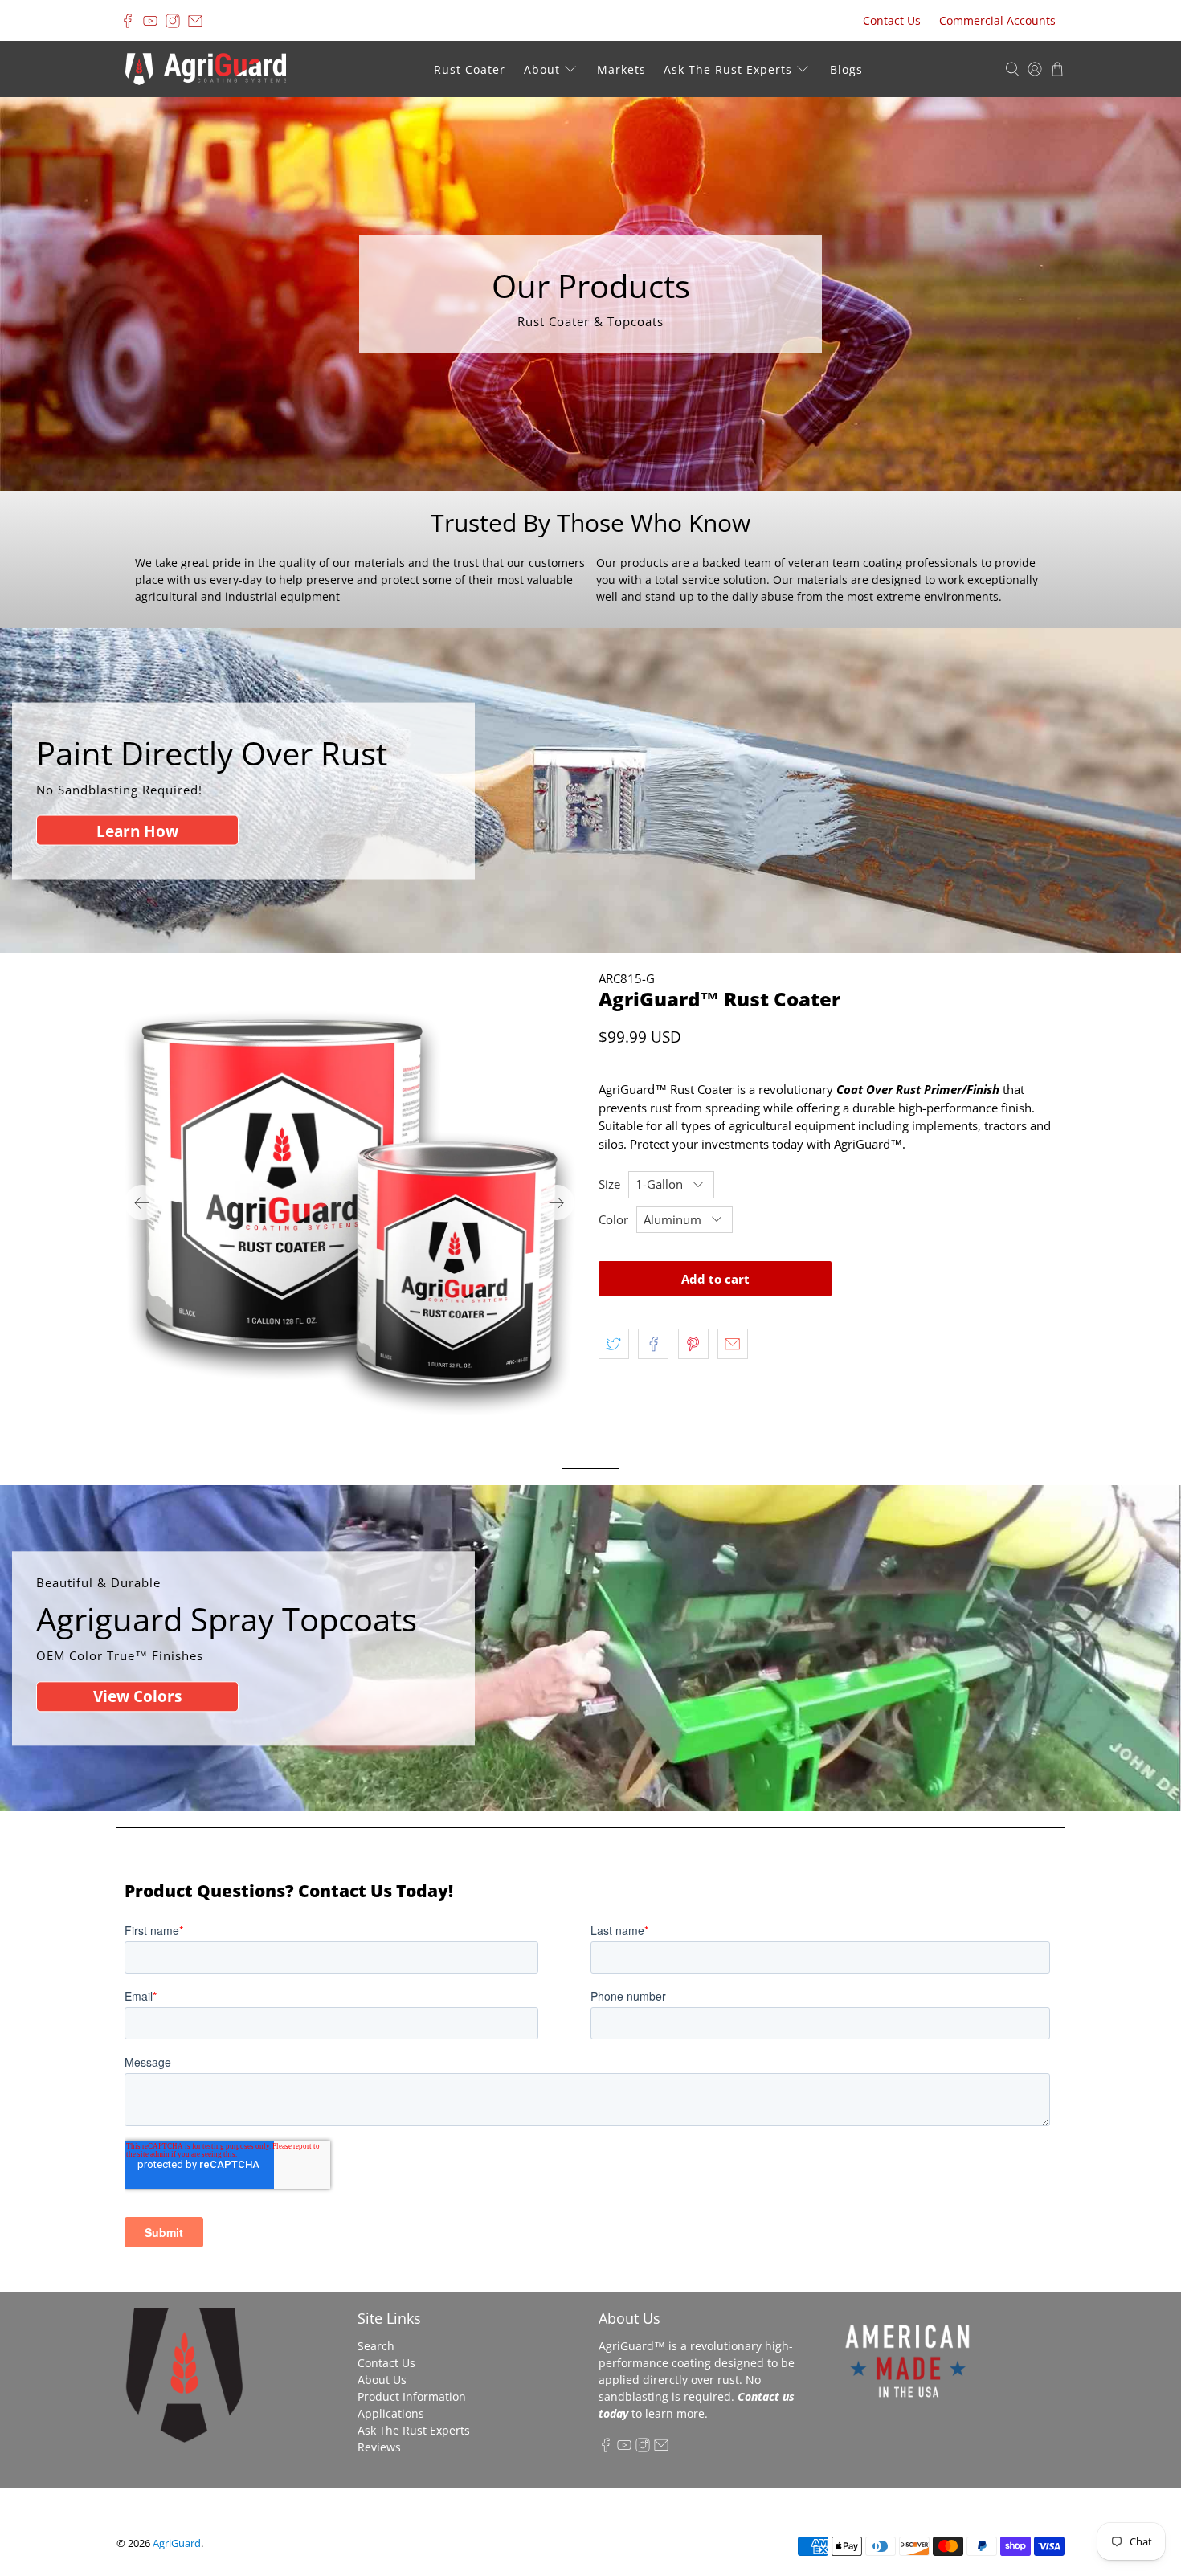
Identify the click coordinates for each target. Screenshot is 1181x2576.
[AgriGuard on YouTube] (150, 21)
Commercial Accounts (997, 20)
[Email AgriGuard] (195, 21)
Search (376, 2346)
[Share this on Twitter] (614, 1344)
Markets (621, 69)
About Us (382, 2380)
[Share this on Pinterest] (693, 1344)
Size (609, 1184)
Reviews (379, 2447)
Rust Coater (470, 69)
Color (613, 1219)
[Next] (557, 1202)
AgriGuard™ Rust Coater (719, 999)
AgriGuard (177, 2543)
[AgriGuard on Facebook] (128, 21)
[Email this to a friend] (733, 1344)
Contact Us (892, 20)
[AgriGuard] (206, 69)
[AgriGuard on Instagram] (173, 21)
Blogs (846, 69)
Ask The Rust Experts (728, 69)
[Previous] (142, 1202)
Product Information (412, 2396)
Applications (391, 2413)
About (542, 69)
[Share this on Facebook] (653, 1344)
